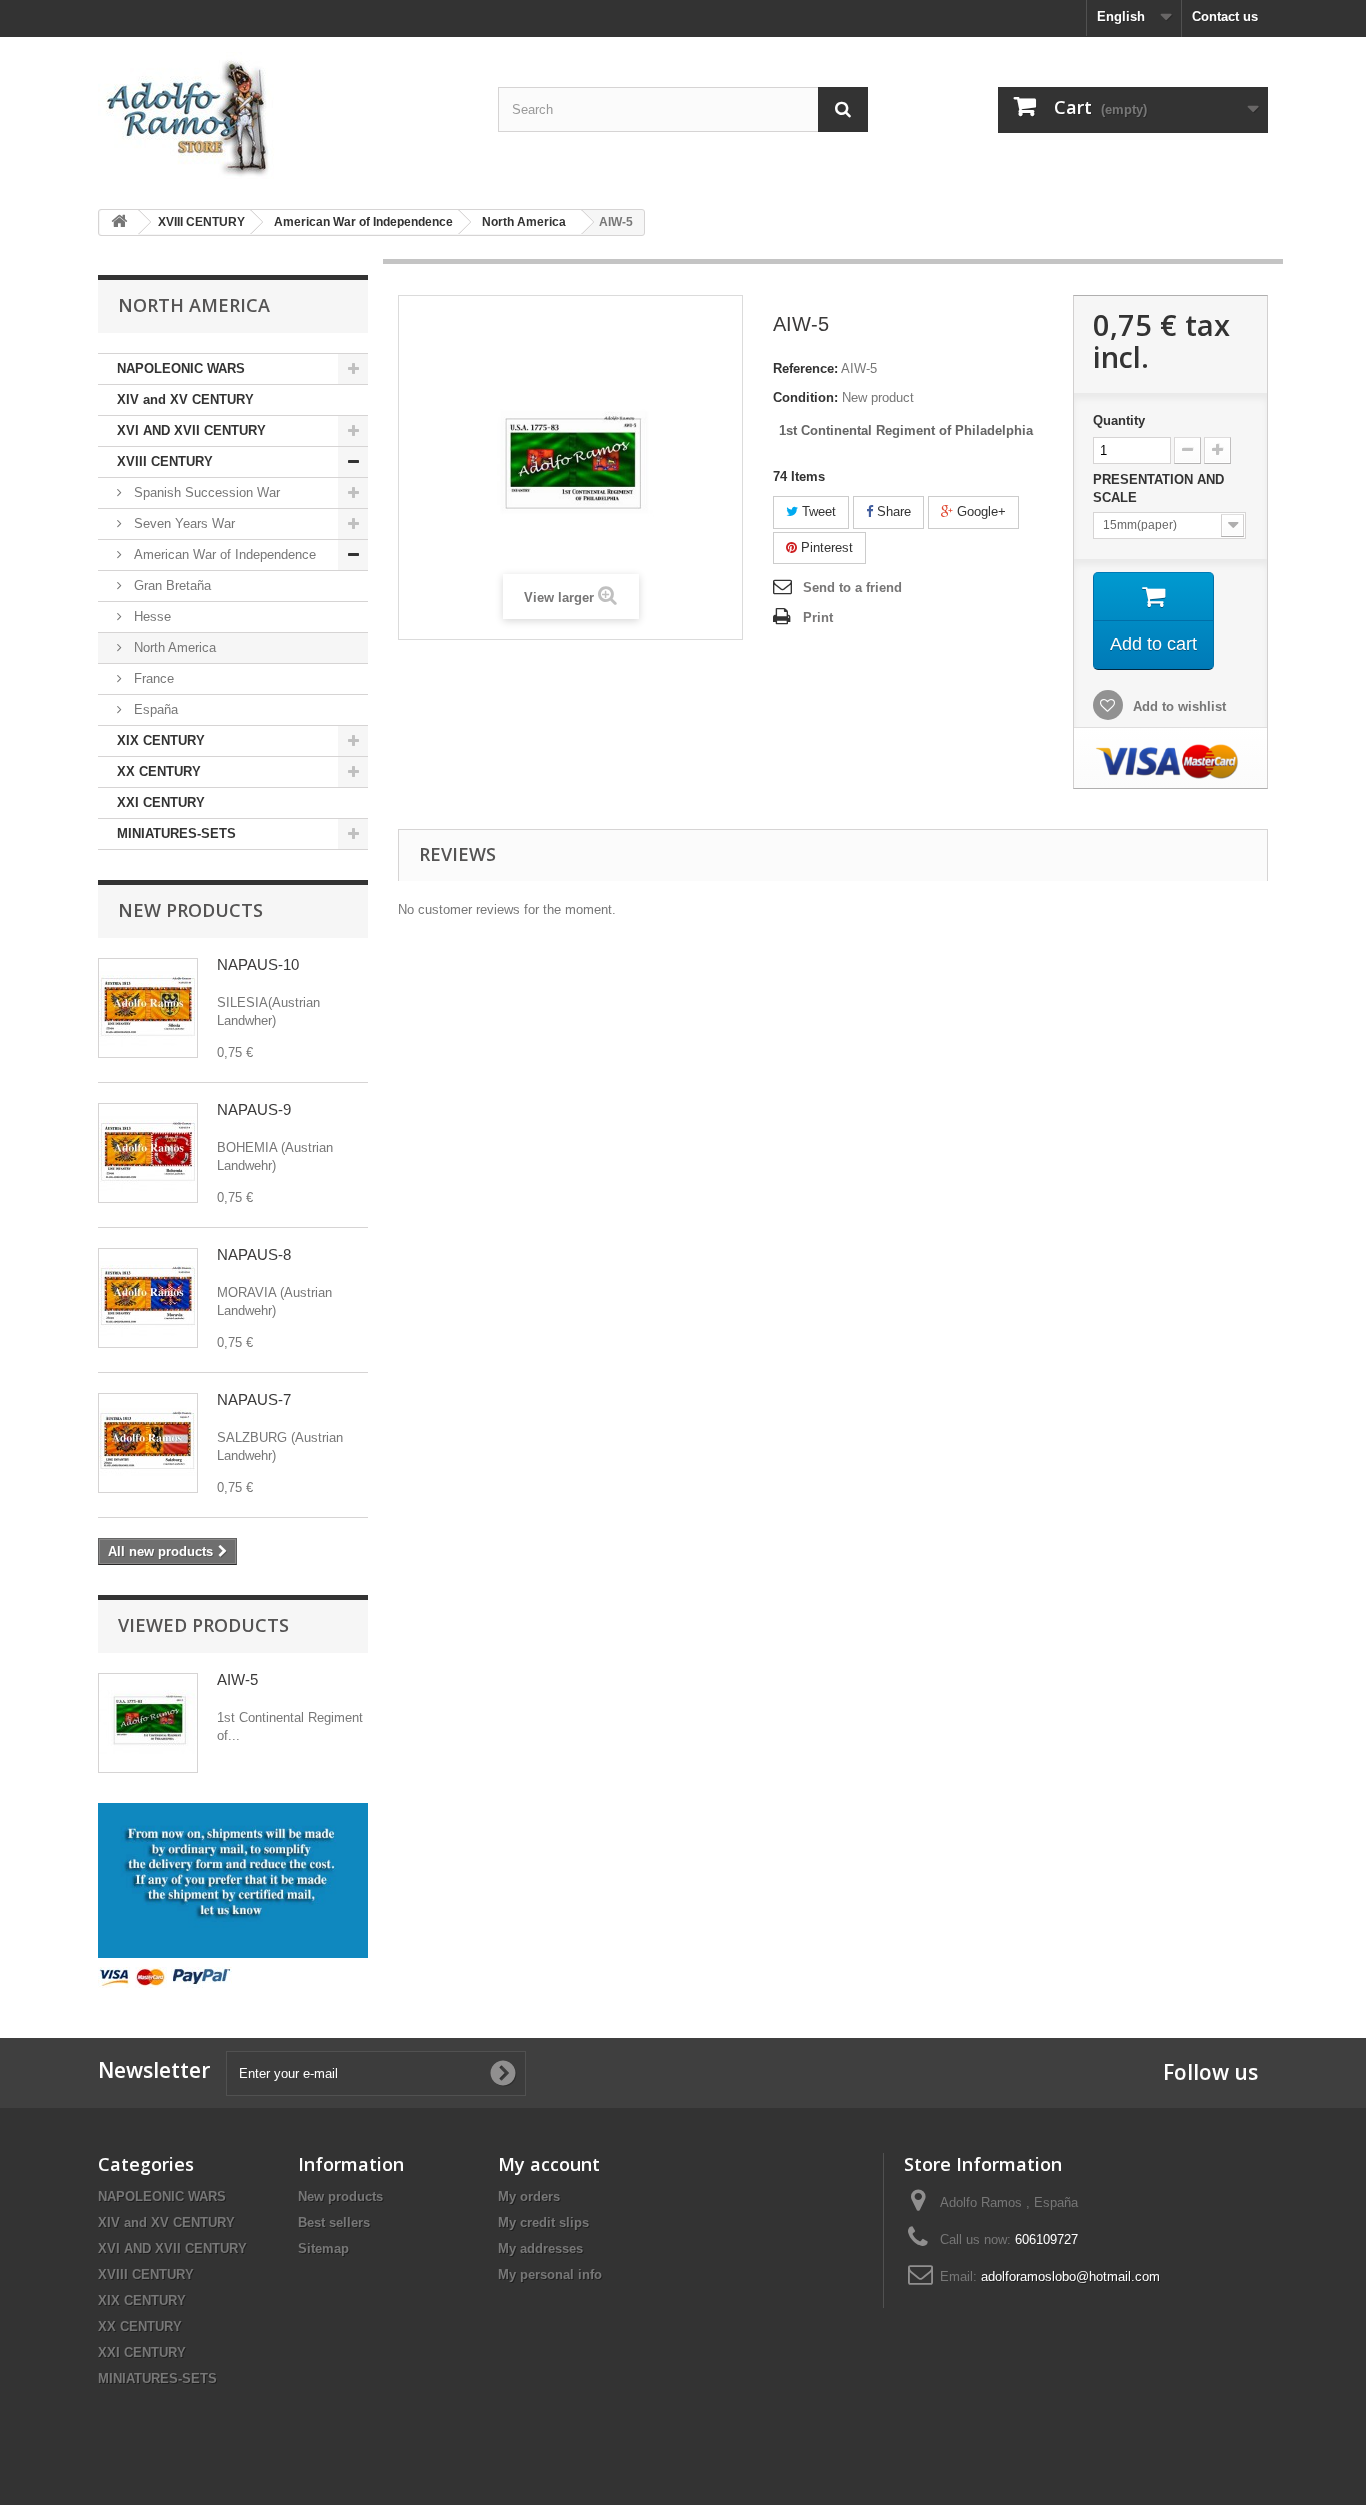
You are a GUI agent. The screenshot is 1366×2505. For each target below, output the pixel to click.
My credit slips (543, 2222)
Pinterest (825, 547)
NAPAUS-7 (254, 1399)
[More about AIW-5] (148, 1723)
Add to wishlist (1177, 706)
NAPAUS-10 (258, 964)
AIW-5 (237, 1679)
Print (818, 617)
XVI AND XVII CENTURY (191, 430)
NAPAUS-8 (254, 1254)
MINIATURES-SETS (176, 833)
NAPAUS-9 (254, 1109)
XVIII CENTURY (165, 461)
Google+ (979, 511)
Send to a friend (852, 587)
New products (190, 910)
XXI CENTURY (161, 802)
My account (549, 2164)
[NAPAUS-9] (148, 1153)
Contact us (1225, 16)
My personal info (550, 2274)
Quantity (1119, 420)
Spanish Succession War (205, 492)
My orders (529, 2196)
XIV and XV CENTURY (185, 399)
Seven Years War (182, 523)
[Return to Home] (119, 222)
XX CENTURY (159, 771)
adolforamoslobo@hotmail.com (1070, 2276)
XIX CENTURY (161, 740)
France (152, 678)
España (154, 709)
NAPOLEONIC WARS (181, 368)
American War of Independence (223, 554)
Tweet (817, 511)
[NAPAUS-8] (148, 1298)
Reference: (805, 368)
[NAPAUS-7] (148, 1443)
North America (173, 647)
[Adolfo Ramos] (283, 115)
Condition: (805, 397)
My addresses (540, 2248)
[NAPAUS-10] (148, 1008)
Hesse (150, 616)
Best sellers (334, 2222)
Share (892, 511)
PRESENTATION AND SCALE (1158, 488)
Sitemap (323, 2248)
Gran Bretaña (170, 585)
